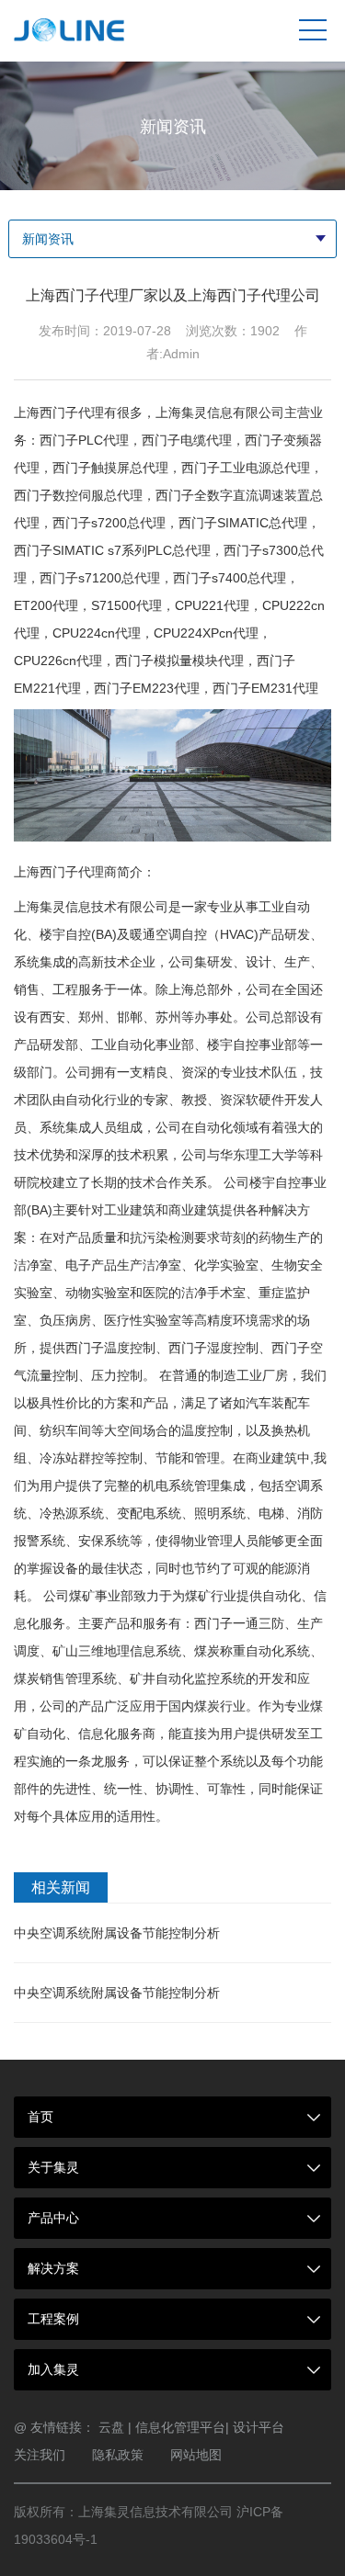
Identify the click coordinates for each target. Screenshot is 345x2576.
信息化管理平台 (180, 2427)
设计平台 (259, 2427)
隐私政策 (118, 2455)
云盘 (111, 2427)
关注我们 (40, 2455)
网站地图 (196, 2455)
